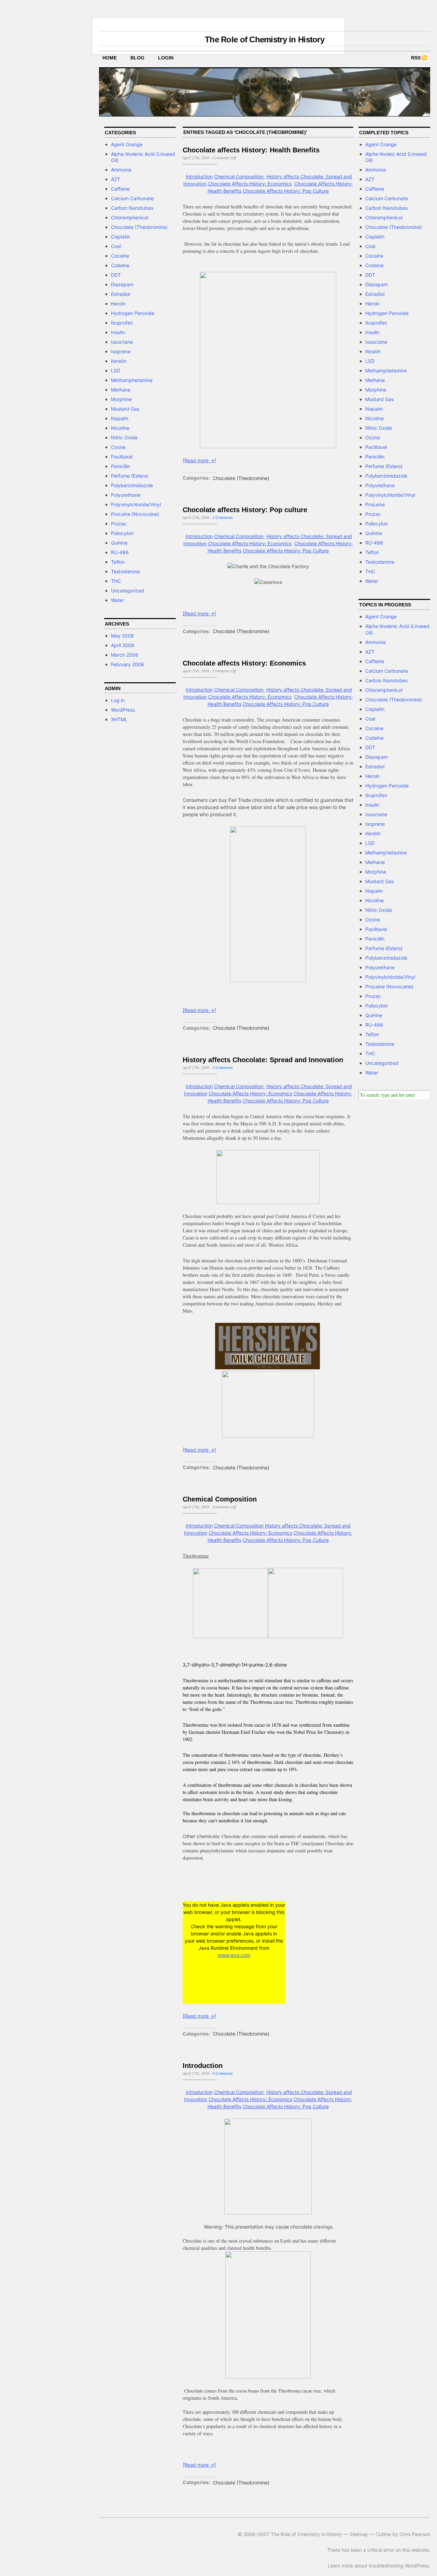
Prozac (119, 524)
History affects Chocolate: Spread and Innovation (263, 1060)
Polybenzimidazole (132, 485)
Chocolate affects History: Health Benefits (251, 150)
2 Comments (223, 517)
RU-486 (120, 552)
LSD (116, 371)
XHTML (119, 719)
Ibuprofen (122, 323)
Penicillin (121, 466)
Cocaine (120, 256)
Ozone (118, 447)
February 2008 (128, 664)
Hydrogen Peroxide (133, 313)
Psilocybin (122, 533)
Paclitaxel (122, 457)
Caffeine (120, 189)
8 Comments (223, 2073)
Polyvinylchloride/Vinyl (136, 504)
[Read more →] (199, 460)
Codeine (120, 265)
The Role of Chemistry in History (265, 39)
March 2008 (125, 655)
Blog (137, 58)
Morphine (121, 399)
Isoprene (121, 351)
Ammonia (121, 170)
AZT (116, 179)
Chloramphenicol (130, 217)
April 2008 (123, 645)
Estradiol (121, 294)
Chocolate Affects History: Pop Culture (286, 191)
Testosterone (125, 571)
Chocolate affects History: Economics (244, 663)
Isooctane (122, 342)
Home (110, 58)
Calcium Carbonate (132, 198)
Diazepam (122, 284)
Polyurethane (126, 495)
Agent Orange (127, 144)
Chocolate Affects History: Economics (250, 184)
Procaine (375, 504)
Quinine (119, 543)
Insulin (118, 332)
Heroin (118, 304)
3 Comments (223, 1067)
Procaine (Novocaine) (135, 514)
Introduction (199, 176)
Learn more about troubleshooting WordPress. (379, 2566)
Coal (116, 246)
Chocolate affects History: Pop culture (245, 510)
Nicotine (120, 428)
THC (116, 581)
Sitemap (359, 2534)
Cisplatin (121, 237)
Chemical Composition (239, 176)
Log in (118, 700)
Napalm (120, 418)
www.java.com (234, 1955)
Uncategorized (128, 591)
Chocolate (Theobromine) (139, 227)
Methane (121, 390)
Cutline (383, 2534)
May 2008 (122, 636)
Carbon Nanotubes (132, 208)
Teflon (118, 562)
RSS (416, 58)
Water (117, 600)
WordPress (123, 710)
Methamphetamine (132, 380)
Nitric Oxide (124, 437)
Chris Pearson (415, 2534)
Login (166, 58)
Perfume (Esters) (130, 476)
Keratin (119, 361)
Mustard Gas (125, 409)
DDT (116, 275)
